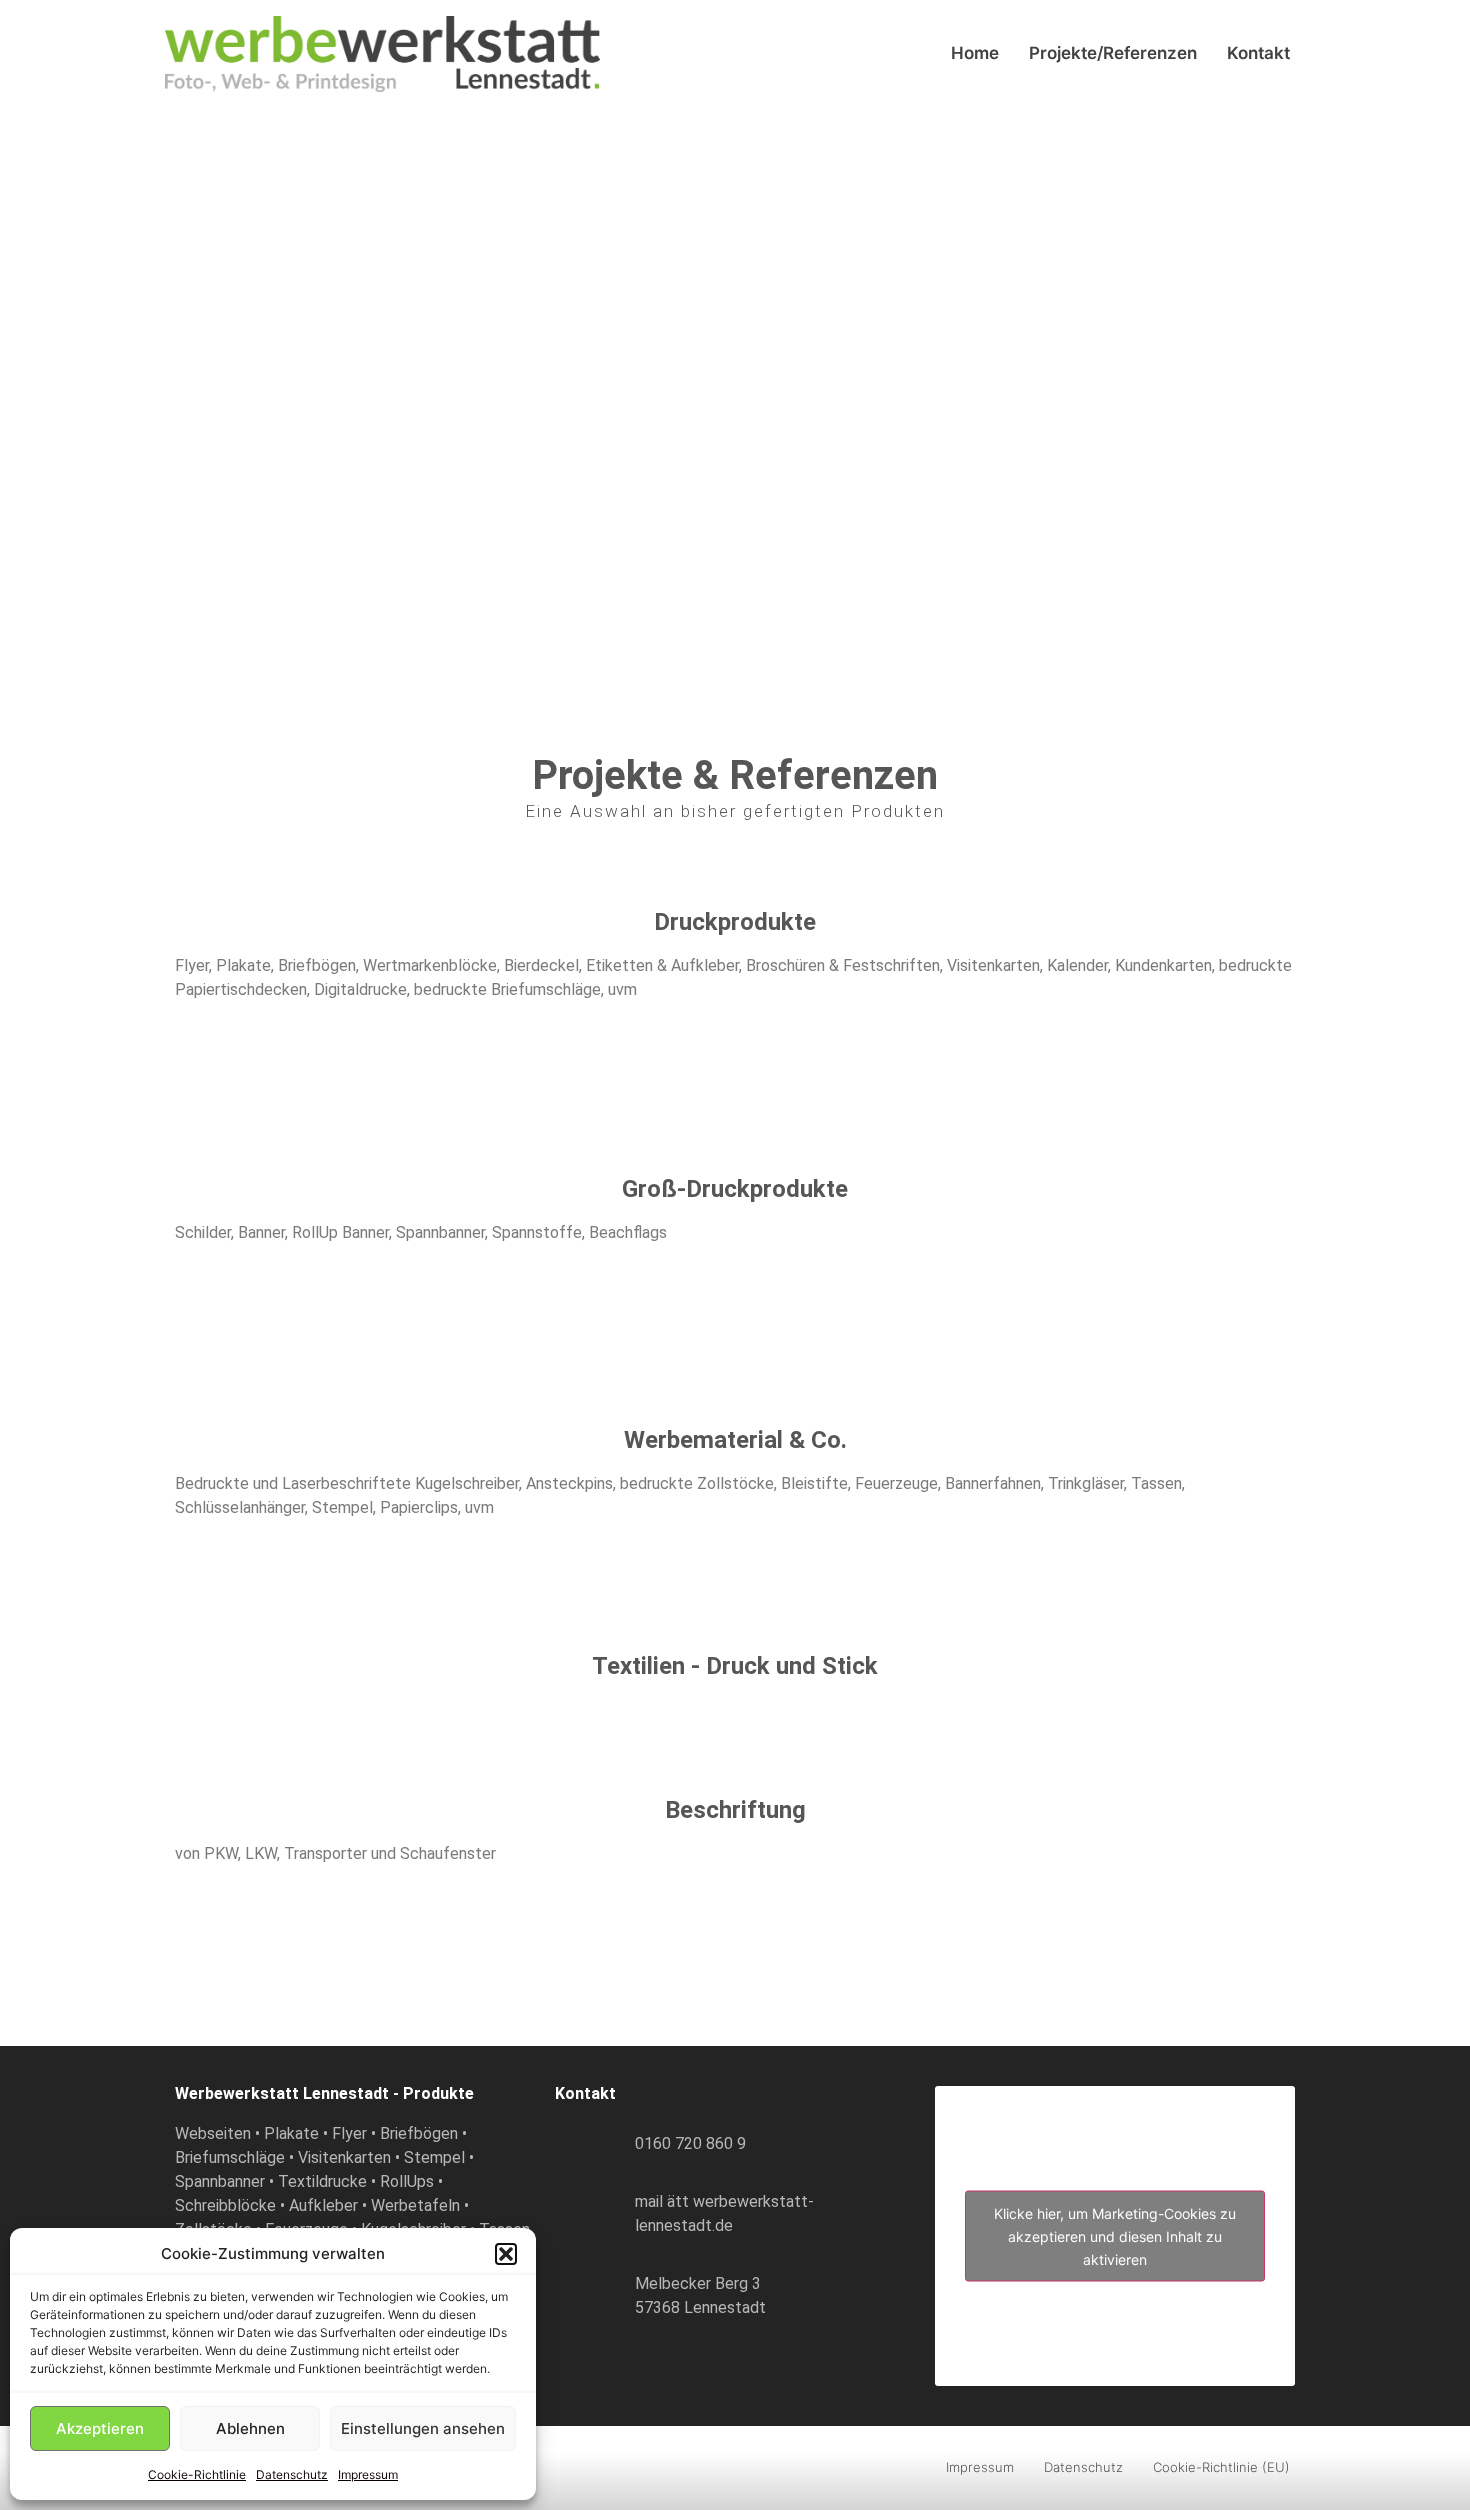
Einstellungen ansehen (423, 2428)
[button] (506, 2254)
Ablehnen (250, 2428)
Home (975, 53)
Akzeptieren (100, 2428)
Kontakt (1258, 53)
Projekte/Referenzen (1113, 53)
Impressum (368, 2474)
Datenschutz (292, 2474)
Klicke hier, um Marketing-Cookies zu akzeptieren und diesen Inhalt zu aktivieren (1115, 2235)
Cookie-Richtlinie (197, 2474)
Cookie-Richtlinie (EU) (1221, 2467)
